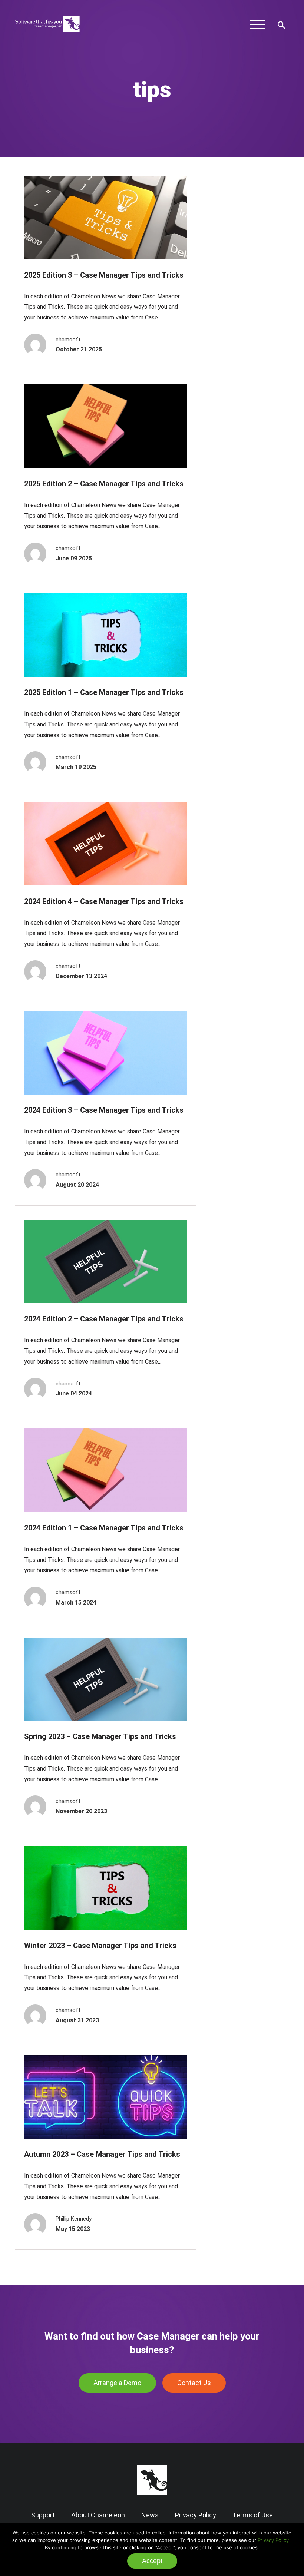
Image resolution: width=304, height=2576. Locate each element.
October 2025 (249, 214)
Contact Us (194, 2383)
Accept (152, 2561)
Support (43, 2515)
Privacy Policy (273, 2540)
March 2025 (247, 236)
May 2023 (244, 361)
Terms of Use (253, 2515)
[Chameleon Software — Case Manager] (47, 35)
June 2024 (244, 282)
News (150, 2515)
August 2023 (247, 350)
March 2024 (247, 293)
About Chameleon (98, 2515)
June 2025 (244, 225)
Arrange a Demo (117, 2383)
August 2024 (247, 270)
